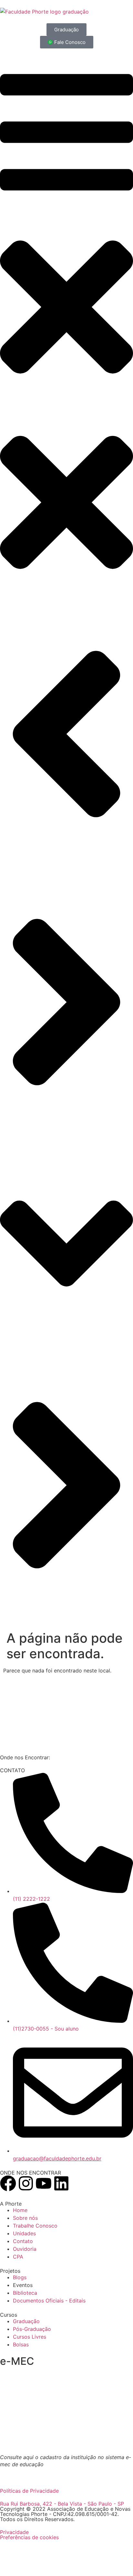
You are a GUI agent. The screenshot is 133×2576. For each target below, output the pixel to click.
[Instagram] (26, 2183)
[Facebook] (8, 2183)
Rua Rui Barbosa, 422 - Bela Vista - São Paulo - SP (62, 2504)
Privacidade (14, 2532)
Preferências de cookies (29, 2537)
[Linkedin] (61, 2183)
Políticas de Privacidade (29, 2491)
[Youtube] (44, 2183)
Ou (17, 2472)
